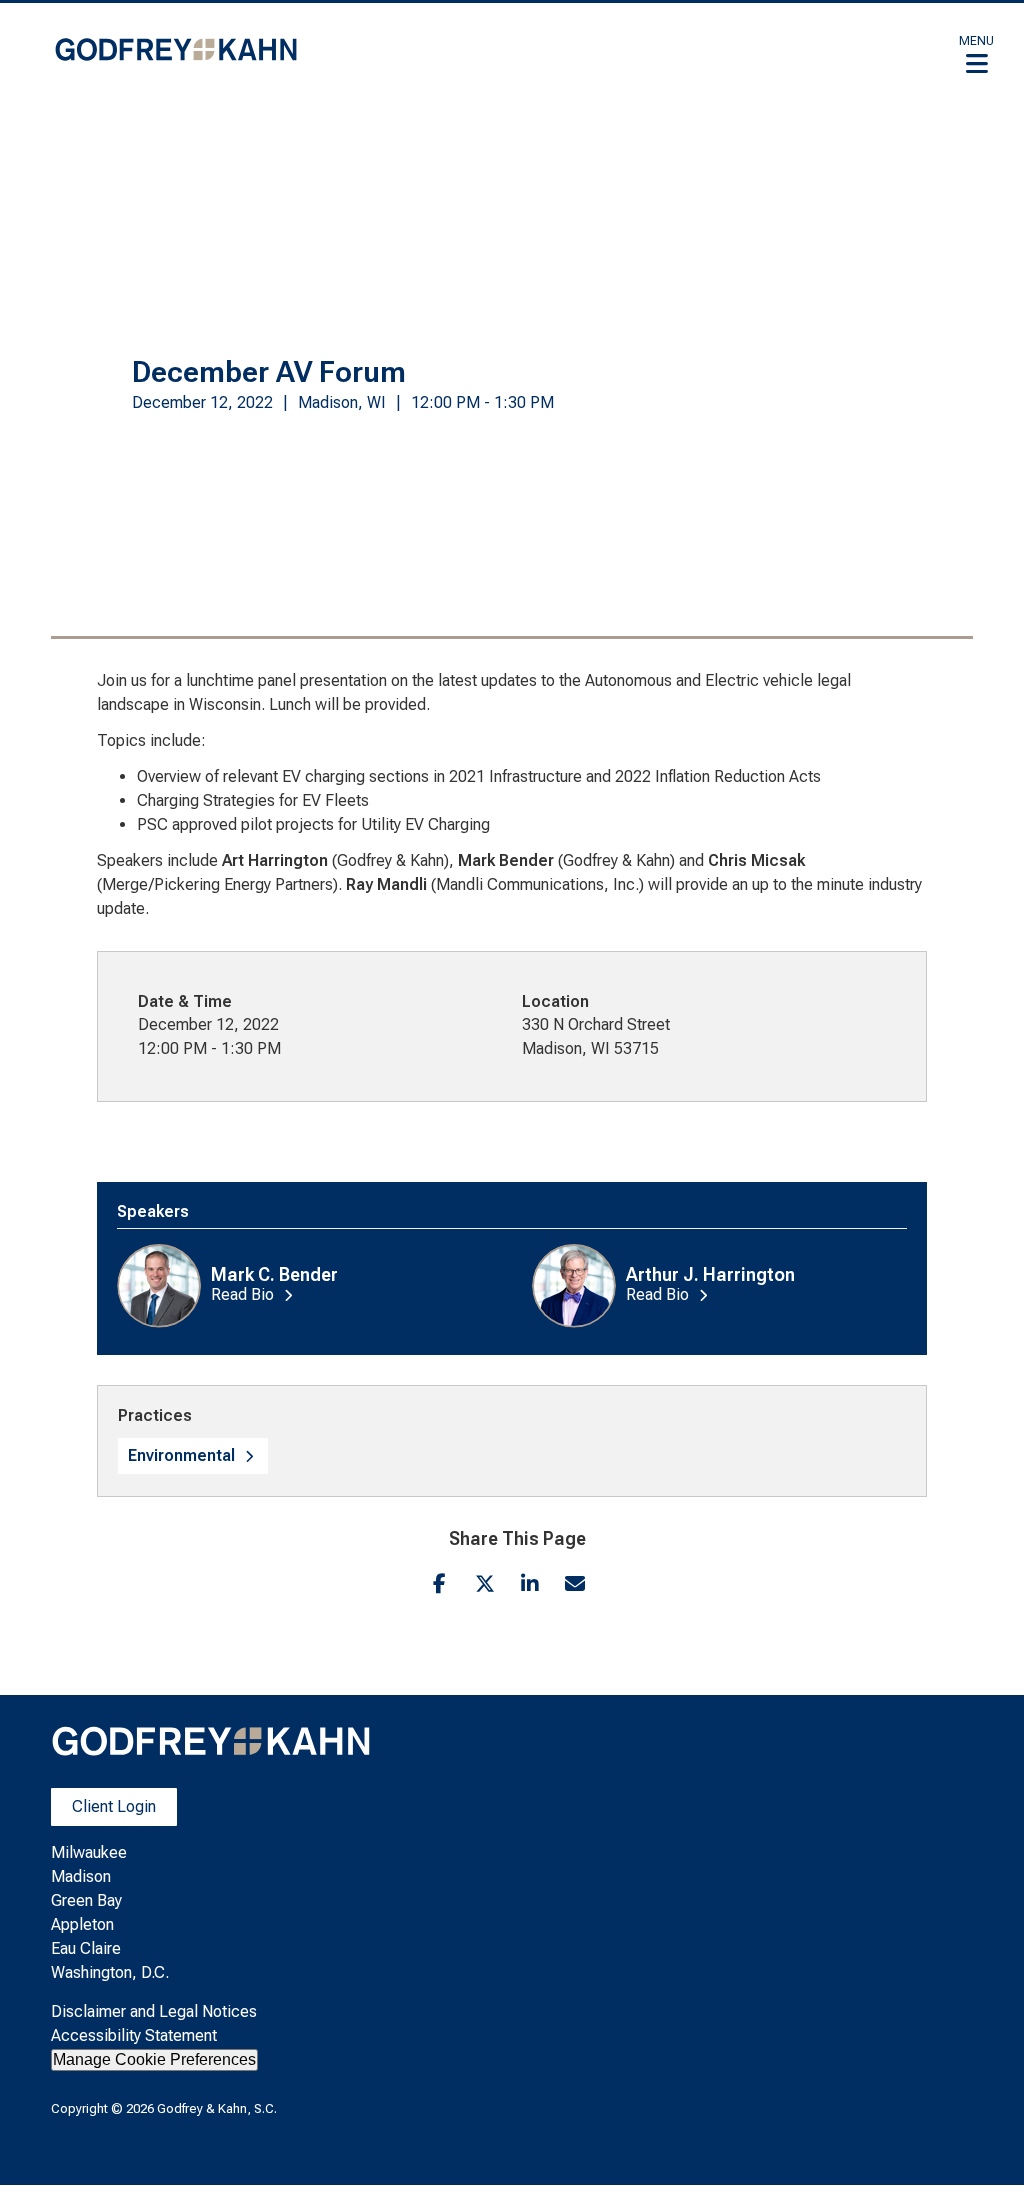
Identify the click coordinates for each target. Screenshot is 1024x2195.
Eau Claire (86, 1948)
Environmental (181, 1455)
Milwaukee (89, 1852)
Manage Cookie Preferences (154, 2059)
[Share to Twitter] (484, 1583)
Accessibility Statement (134, 2035)
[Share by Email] (574, 1583)
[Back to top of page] (982, 2148)
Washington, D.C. (110, 1972)
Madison (81, 1876)
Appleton (82, 1924)
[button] (976, 54)
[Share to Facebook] (439, 1583)
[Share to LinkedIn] (529, 1583)
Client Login (114, 1806)
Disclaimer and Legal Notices (154, 2011)
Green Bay (86, 1900)
